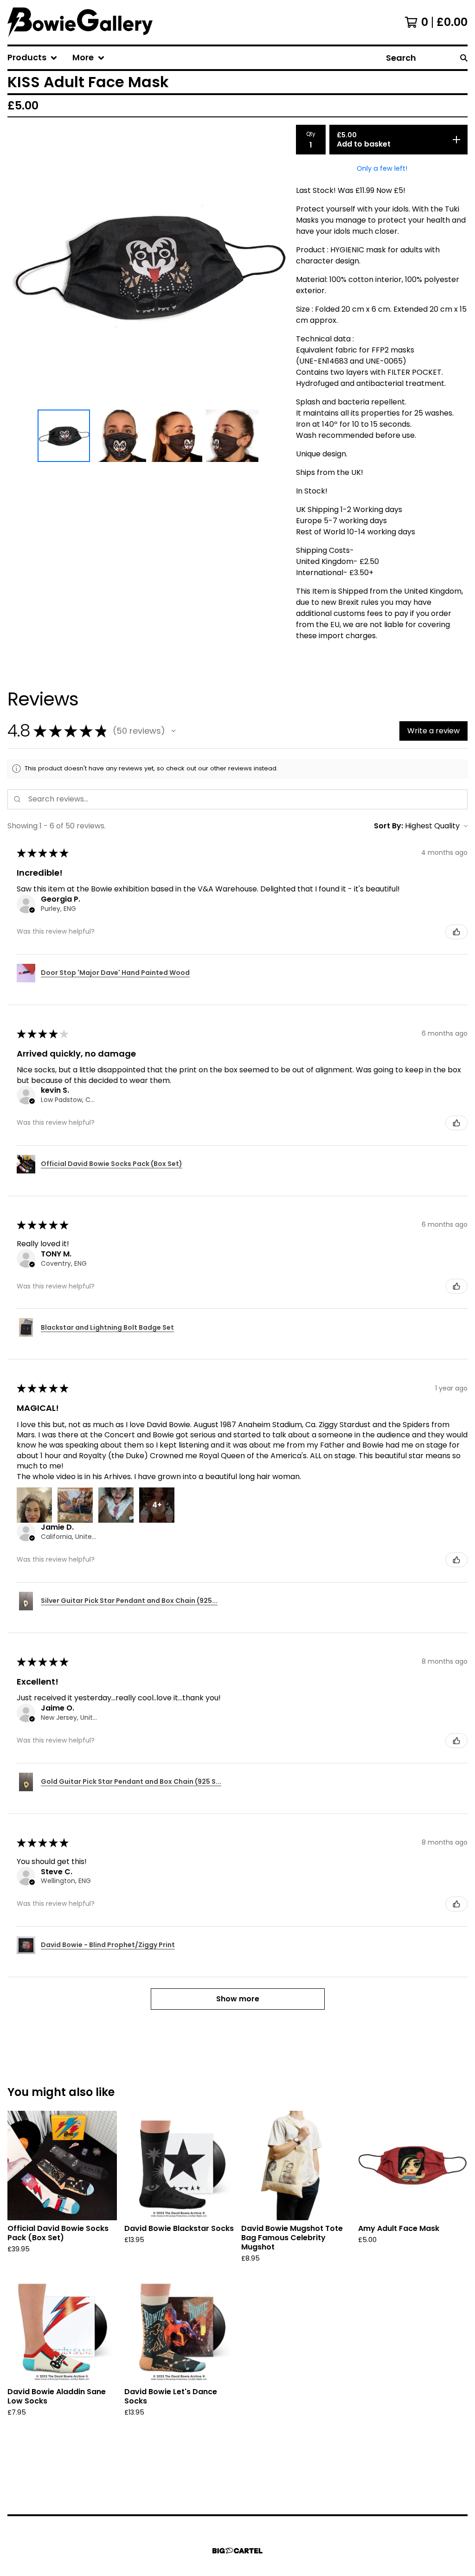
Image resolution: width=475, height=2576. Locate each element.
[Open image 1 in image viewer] (148, 265)
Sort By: (388, 826)
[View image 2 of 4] (120, 436)
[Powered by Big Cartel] (237, 2551)
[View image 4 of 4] (232, 436)
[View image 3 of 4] (176, 436)
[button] (173, 731)
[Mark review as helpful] (456, 932)
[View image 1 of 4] (64, 436)
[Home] (80, 22)
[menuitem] (32, 58)
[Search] (464, 58)
